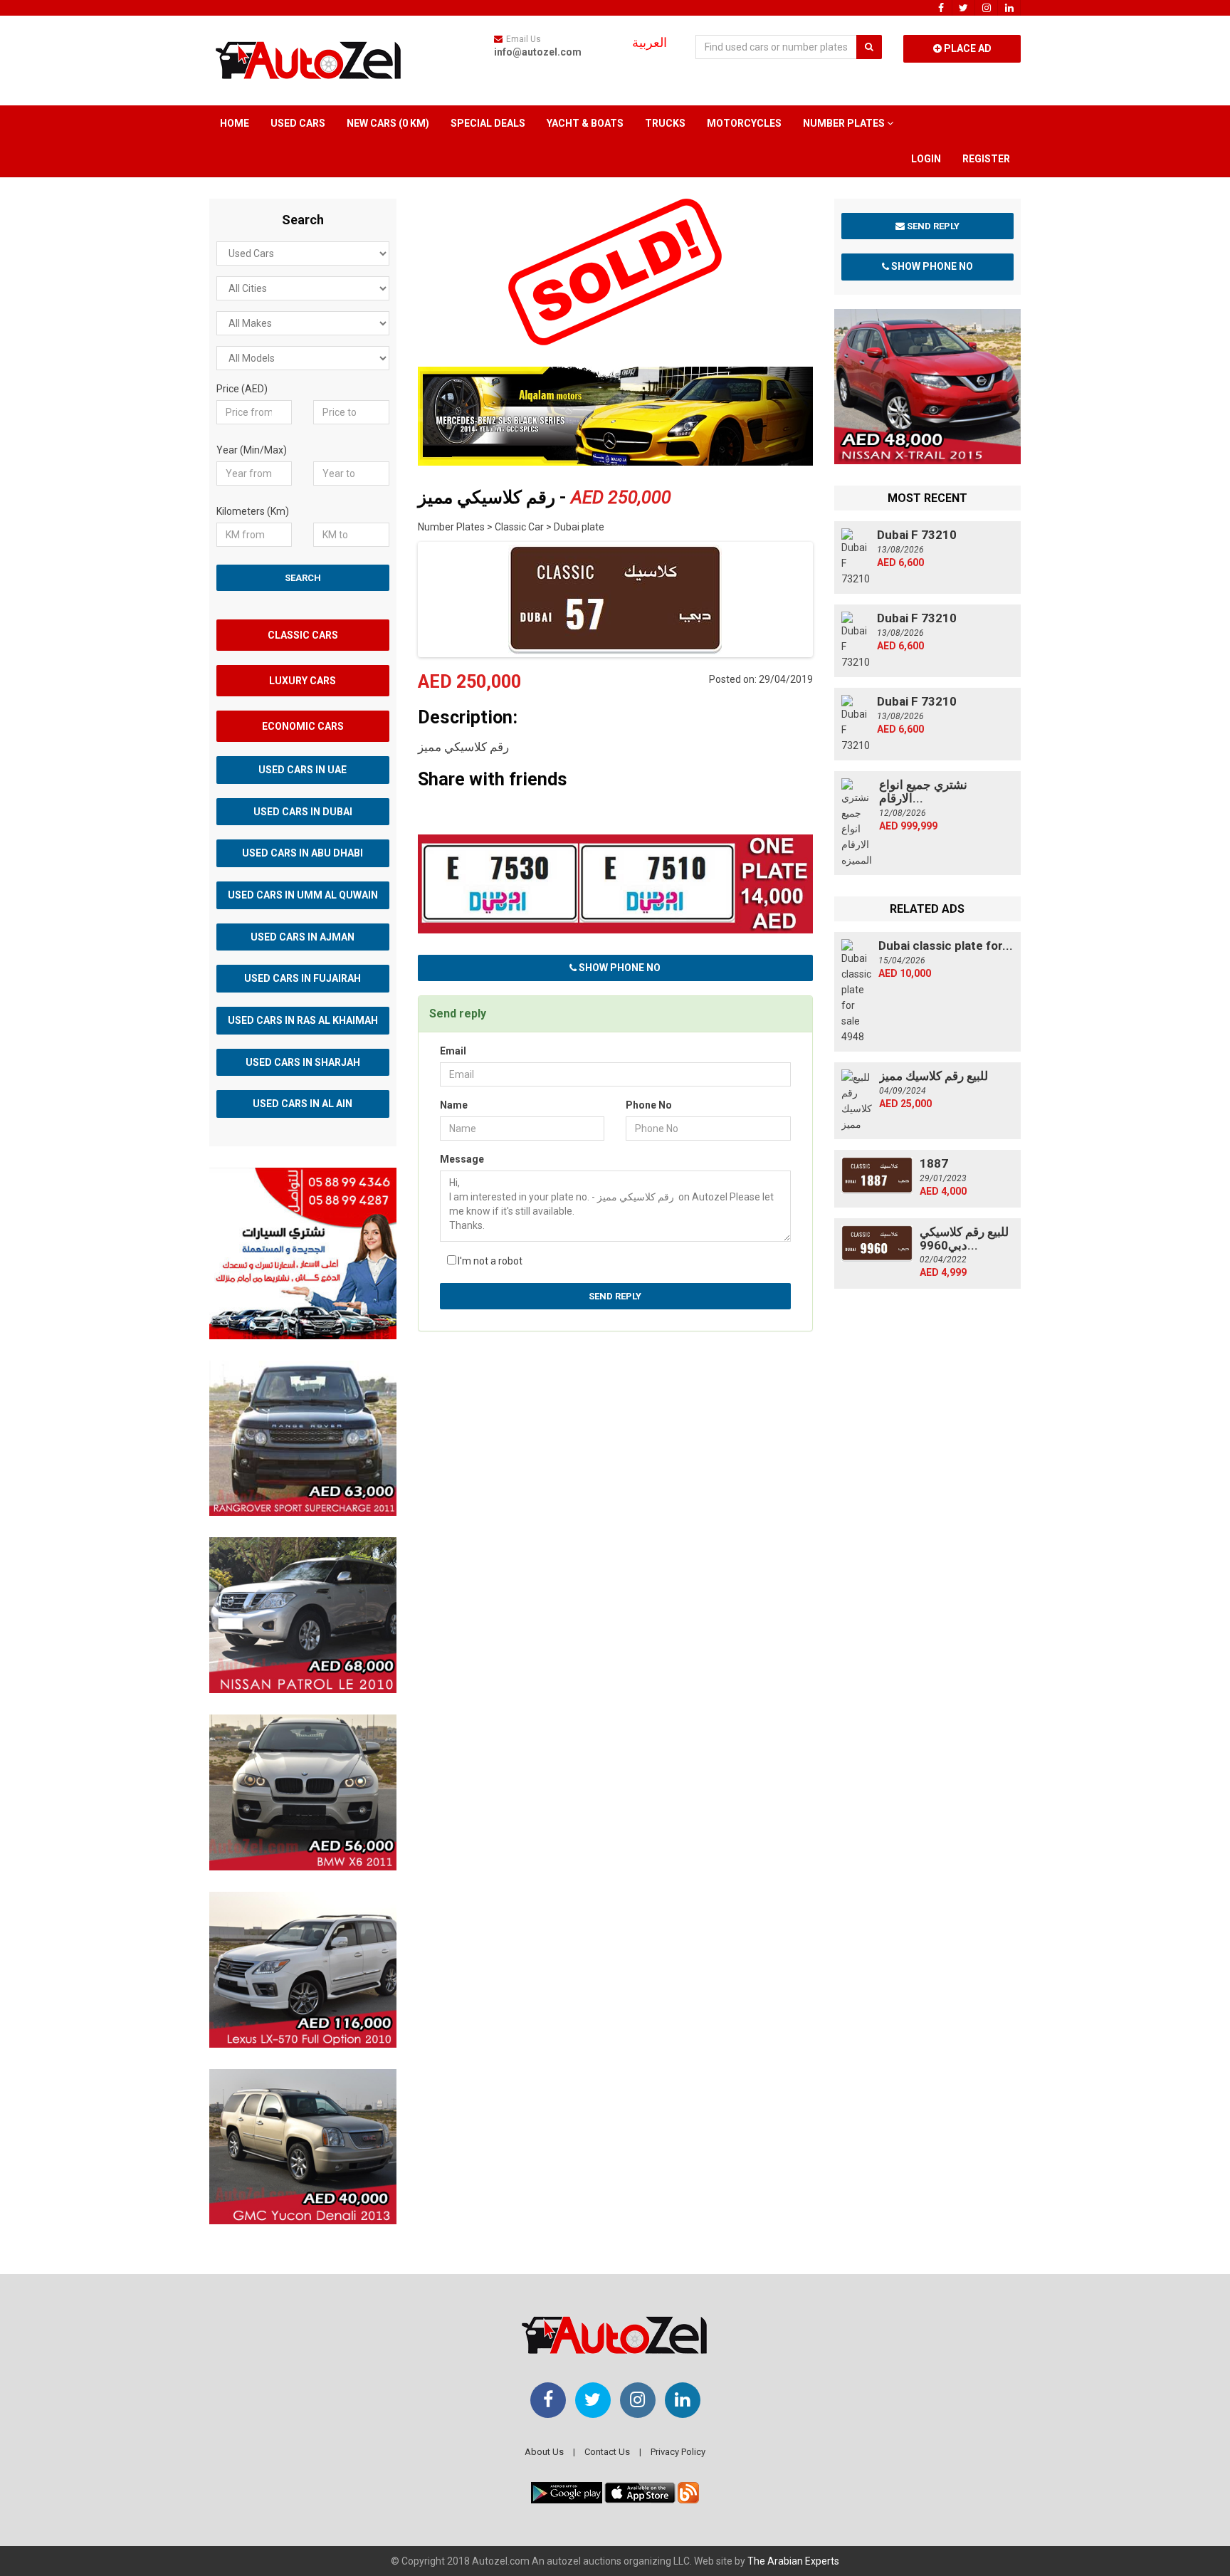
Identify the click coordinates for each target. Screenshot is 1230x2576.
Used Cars (298, 123)
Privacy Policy (678, 2452)
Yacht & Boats (585, 123)
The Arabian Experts (793, 2561)
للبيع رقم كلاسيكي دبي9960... (964, 1239)
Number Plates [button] (845, 123)
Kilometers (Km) (253, 511)
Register (986, 159)
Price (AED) (242, 389)
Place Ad (967, 48)
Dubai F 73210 (917, 535)
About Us (544, 2452)
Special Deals (488, 123)
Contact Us (607, 2452)
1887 (934, 1163)
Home (235, 123)
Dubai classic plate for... (946, 946)
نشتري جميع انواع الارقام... (923, 791)
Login (926, 159)
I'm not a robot (490, 1261)
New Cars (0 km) (388, 123)
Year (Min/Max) (252, 450)
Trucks (665, 123)
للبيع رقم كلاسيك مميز (934, 1076)
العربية (650, 43)
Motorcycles (744, 123)
